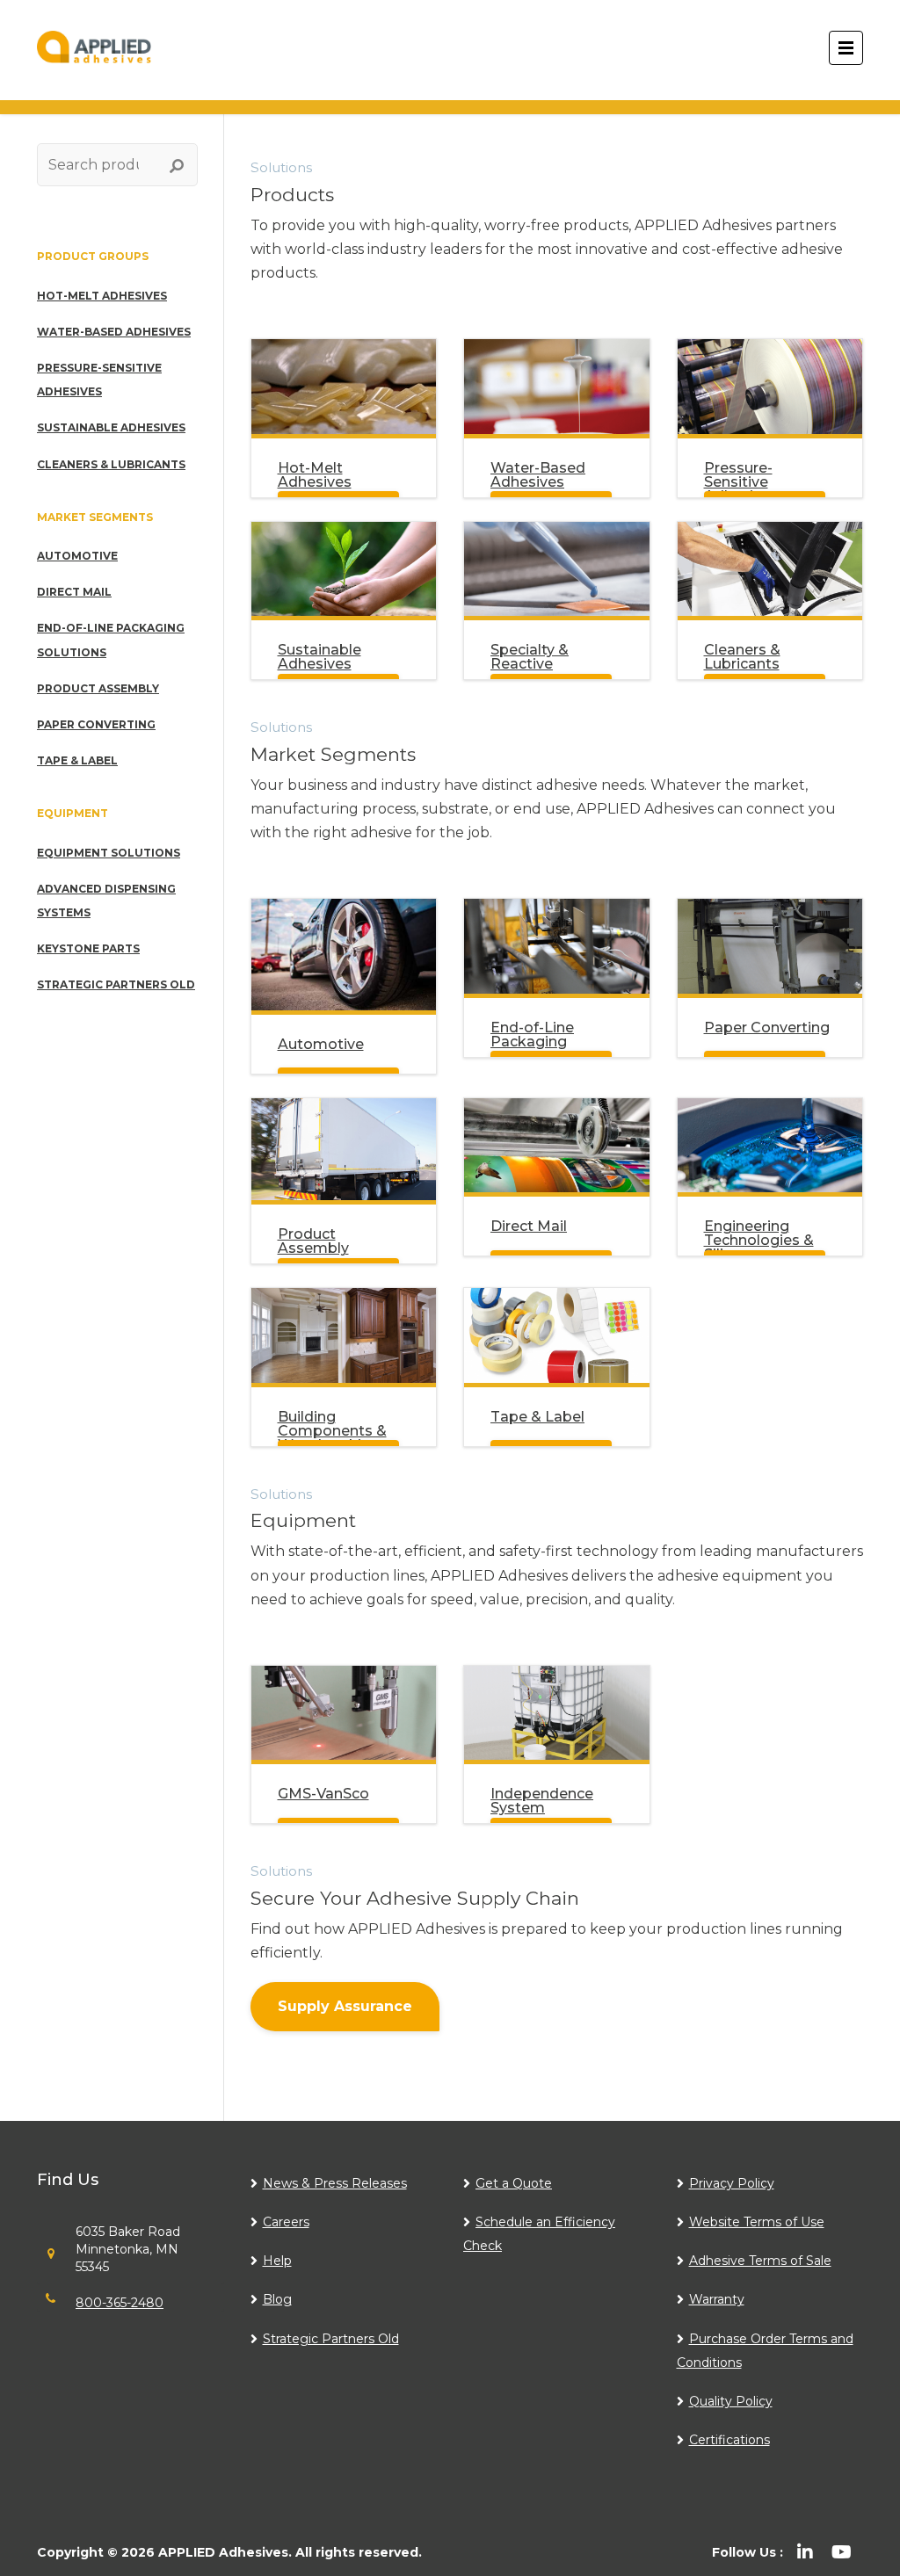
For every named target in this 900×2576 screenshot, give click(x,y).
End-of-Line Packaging (532, 1035)
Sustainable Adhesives (111, 427)
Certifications (729, 2440)
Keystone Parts (88, 948)
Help (277, 2261)
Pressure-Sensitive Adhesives (99, 380)
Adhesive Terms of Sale (760, 2261)
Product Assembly (98, 688)
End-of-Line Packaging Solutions (111, 640)
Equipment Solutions (109, 853)
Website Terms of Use (757, 2222)
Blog (277, 2299)
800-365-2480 (120, 2303)
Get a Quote (514, 2183)
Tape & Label (77, 760)
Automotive (77, 556)
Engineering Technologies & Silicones (759, 1240)
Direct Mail (74, 592)
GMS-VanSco (323, 1794)
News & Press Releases (335, 2183)
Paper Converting (96, 724)
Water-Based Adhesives (114, 332)
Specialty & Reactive (530, 657)
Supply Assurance (345, 2006)
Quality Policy (731, 2401)
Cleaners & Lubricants (111, 464)
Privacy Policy (732, 2183)
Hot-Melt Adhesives (102, 296)
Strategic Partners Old (116, 984)
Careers (286, 2222)
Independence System (542, 1801)
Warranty (717, 2299)
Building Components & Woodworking (332, 1431)
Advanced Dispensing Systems (106, 901)
